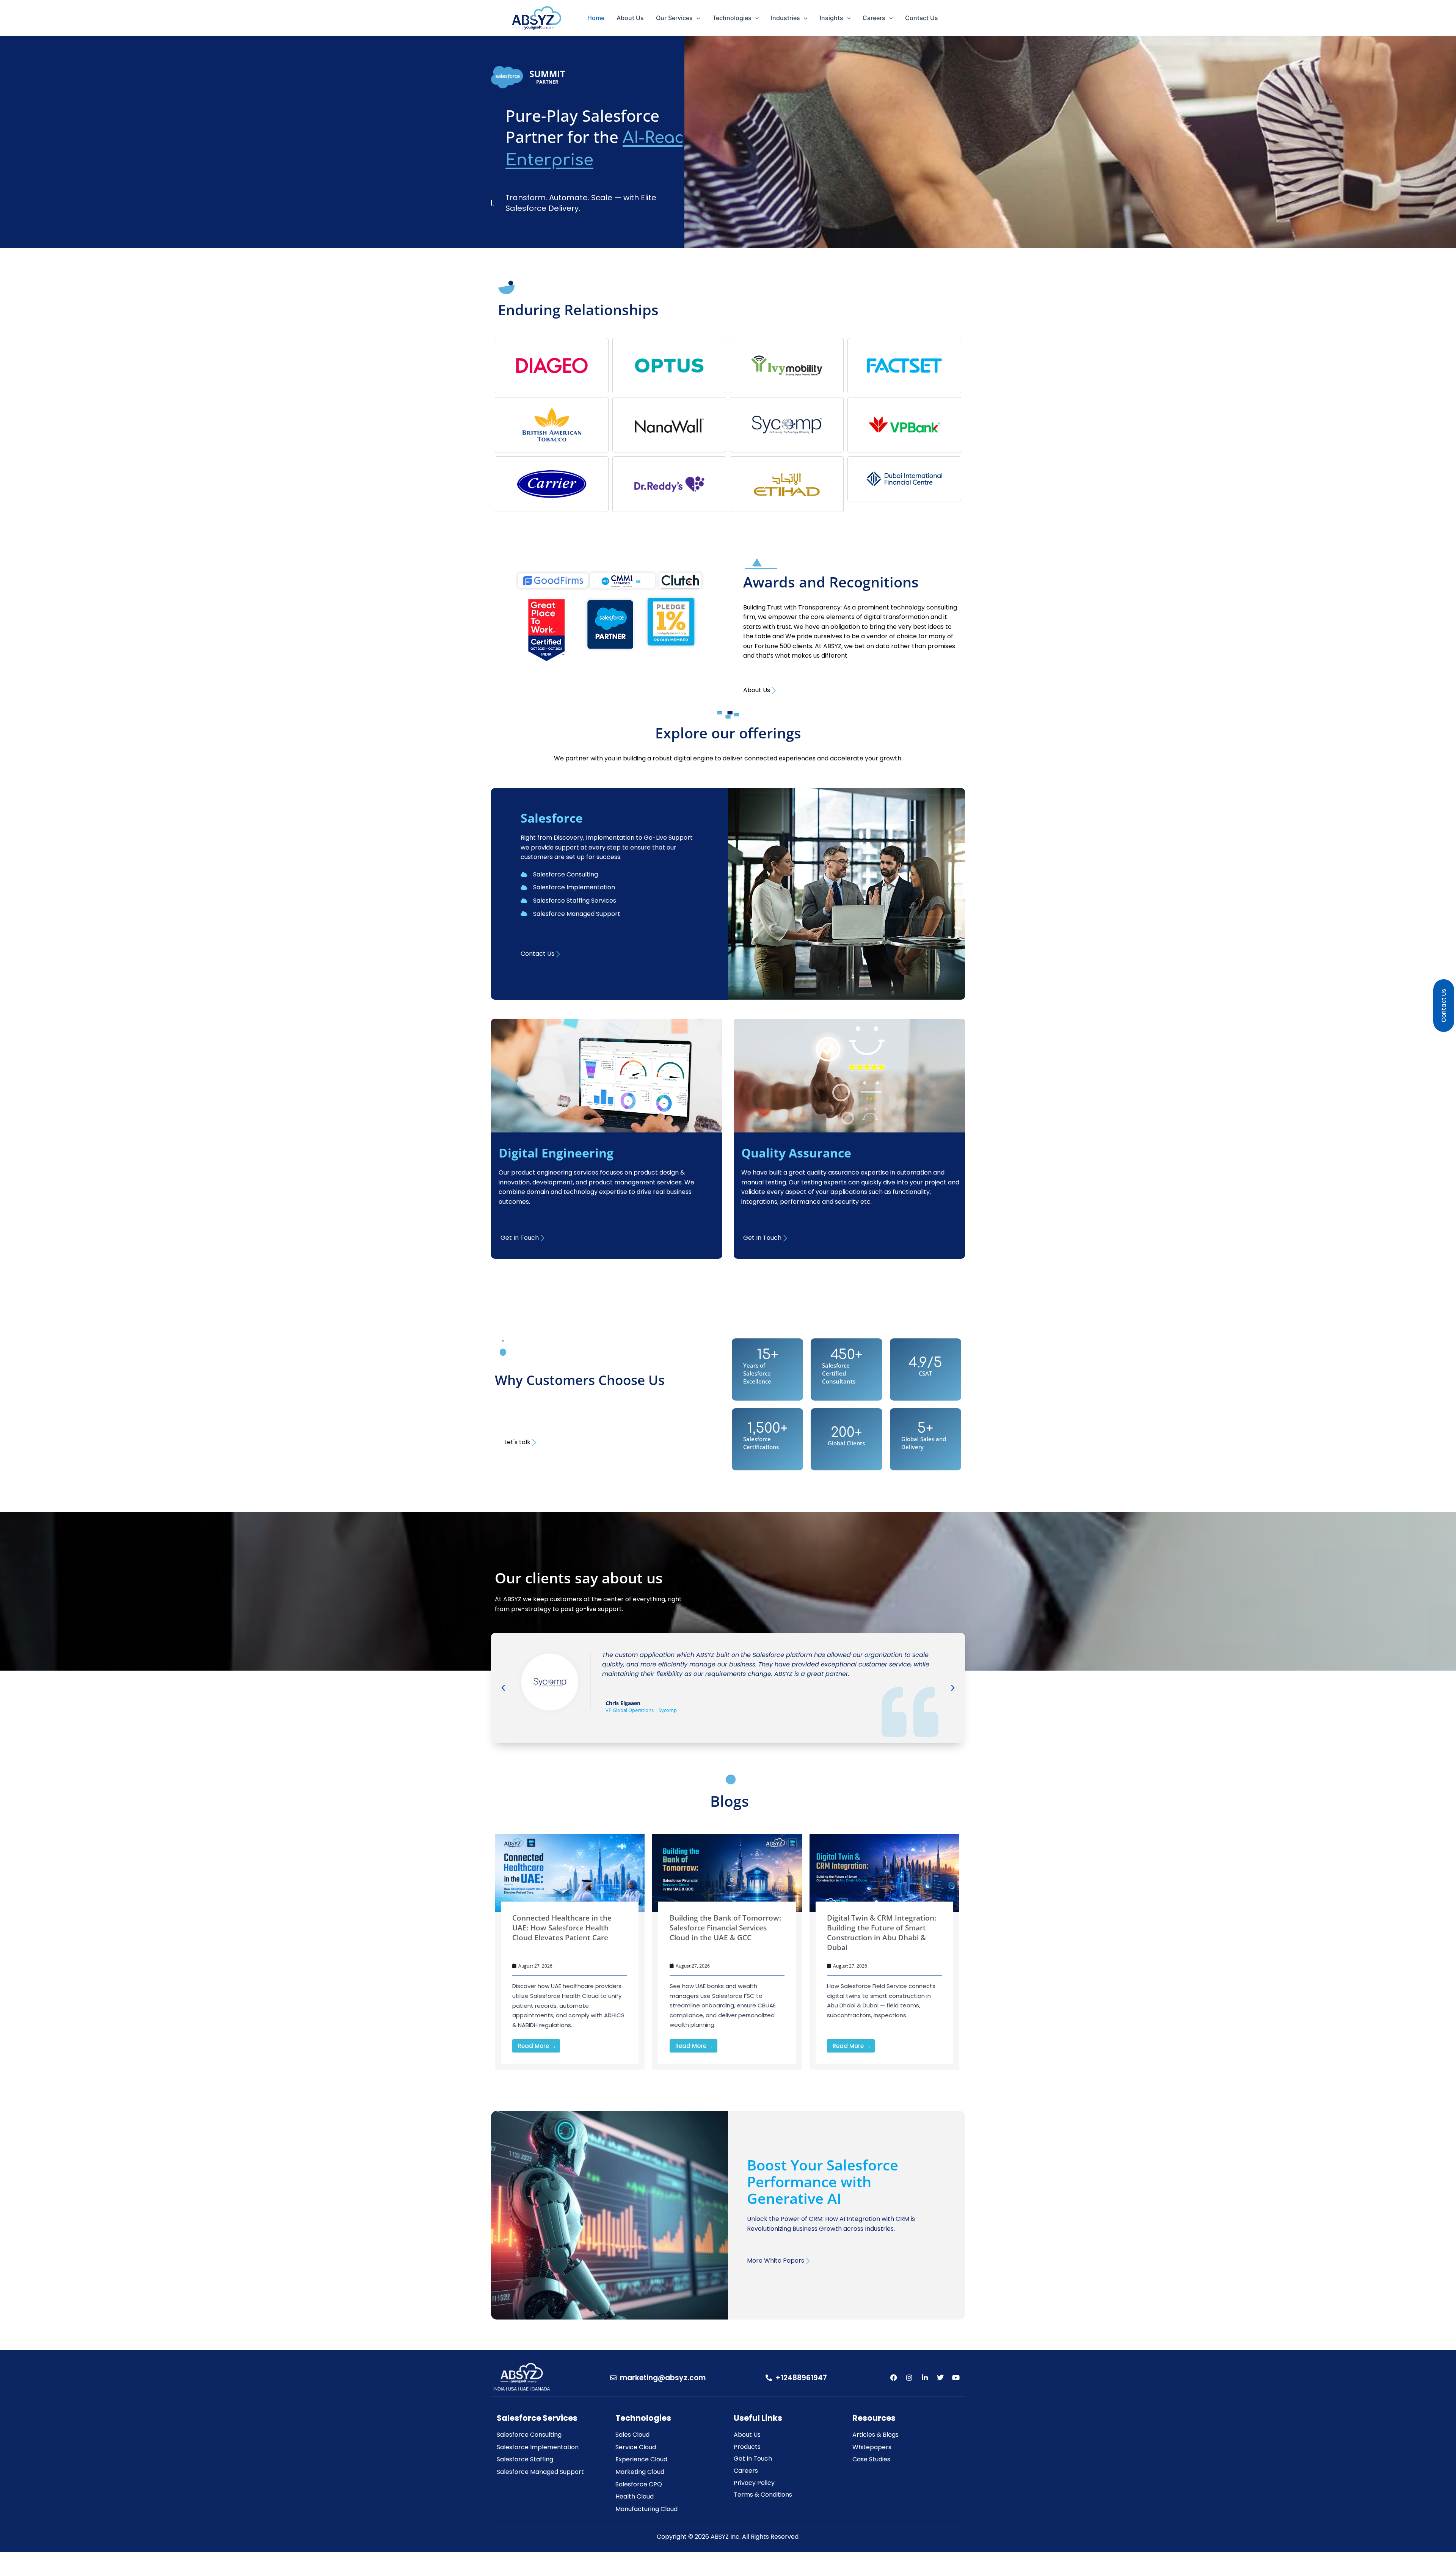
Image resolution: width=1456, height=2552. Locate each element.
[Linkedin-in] (925, 2378)
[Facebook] (894, 2378)
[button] (503, 1688)
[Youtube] (956, 2378)
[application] (697, 18)
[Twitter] (940, 2378)
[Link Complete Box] (570, 1952)
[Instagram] (909, 2378)
